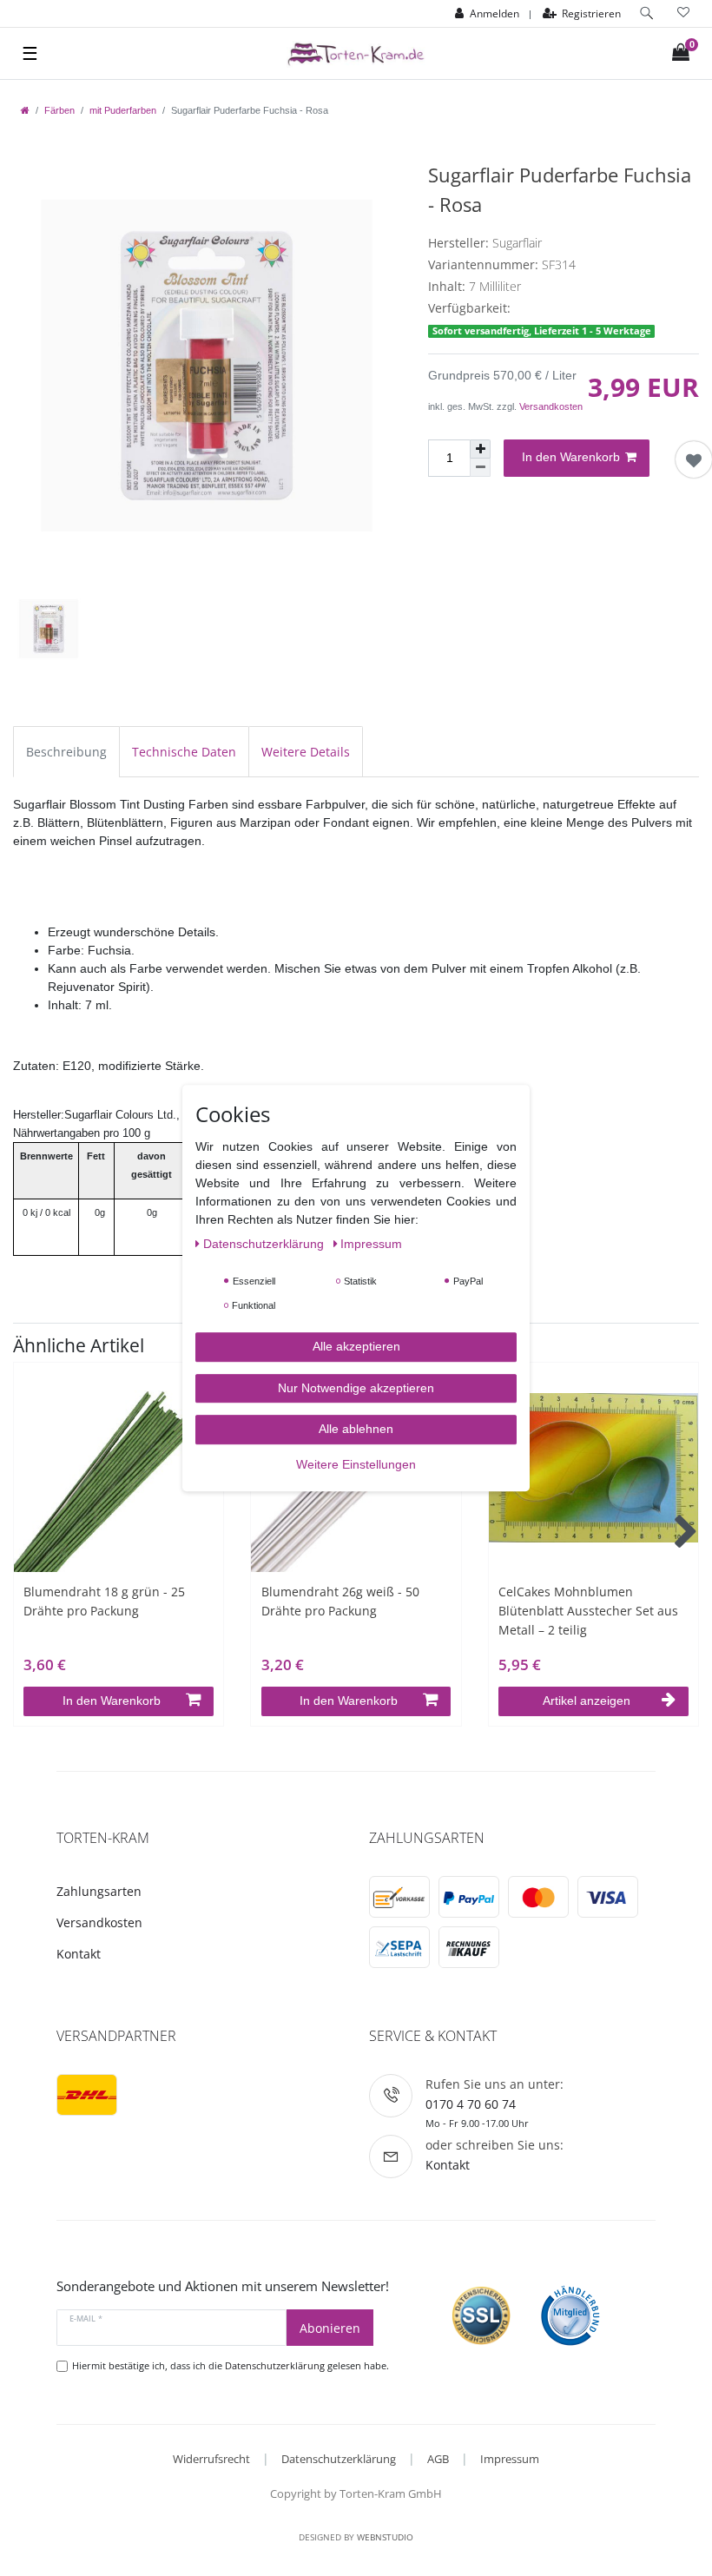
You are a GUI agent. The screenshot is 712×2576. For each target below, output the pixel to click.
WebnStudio (385, 2537)
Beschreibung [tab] (66, 752)
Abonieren (330, 2328)
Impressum (510, 2459)
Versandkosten (551, 406)
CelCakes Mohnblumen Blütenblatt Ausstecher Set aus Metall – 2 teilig (588, 1611)
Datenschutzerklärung (339, 2459)
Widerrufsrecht (211, 2459)
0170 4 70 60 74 (471, 2104)
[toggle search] (647, 13)
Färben (59, 110)
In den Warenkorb (571, 457)
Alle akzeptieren (356, 1346)
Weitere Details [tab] (306, 752)
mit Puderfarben (123, 110)
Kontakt (79, 1954)
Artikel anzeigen (587, 1701)
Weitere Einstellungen (356, 1464)
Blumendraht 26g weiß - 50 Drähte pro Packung (340, 1601)
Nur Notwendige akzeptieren (356, 1388)
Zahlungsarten (99, 1891)
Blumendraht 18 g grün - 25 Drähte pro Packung (104, 1601)
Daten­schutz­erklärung (265, 1244)
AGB (438, 2459)
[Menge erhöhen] (480, 449)
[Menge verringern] (480, 468)
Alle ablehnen (356, 1429)
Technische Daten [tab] (184, 752)
